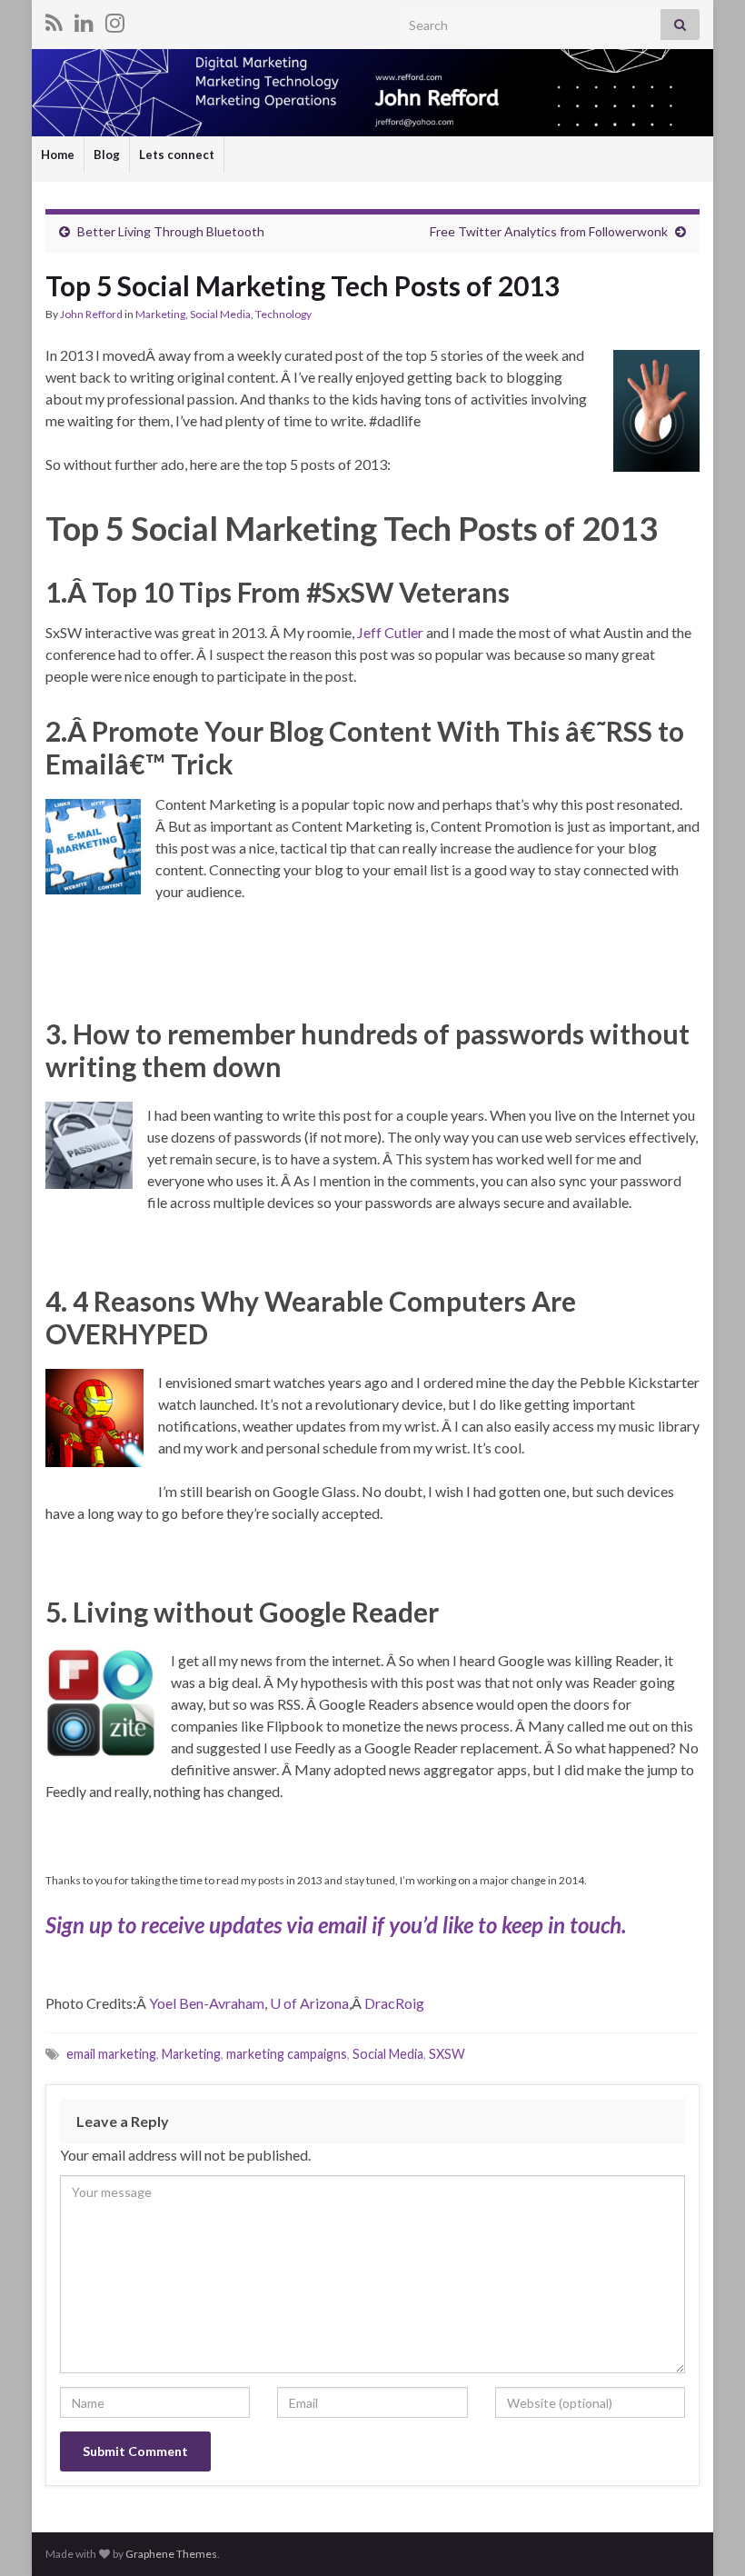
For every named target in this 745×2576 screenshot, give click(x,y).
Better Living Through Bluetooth (171, 231)
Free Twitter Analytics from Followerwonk (549, 231)
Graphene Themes (171, 2554)
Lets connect (177, 155)
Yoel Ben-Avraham (207, 2003)
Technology (283, 314)
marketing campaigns (287, 2054)
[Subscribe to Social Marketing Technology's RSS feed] (54, 20)
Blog (107, 155)
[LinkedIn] (84, 20)
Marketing (160, 314)
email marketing (111, 2054)
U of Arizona (309, 2003)
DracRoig (394, 2003)
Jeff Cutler (392, 632)
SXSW (447, 2054)
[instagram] (115, 20)
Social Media (220, 314)
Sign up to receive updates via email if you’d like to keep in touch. (336, 1925)
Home (58, 155)
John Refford (91, 314)
